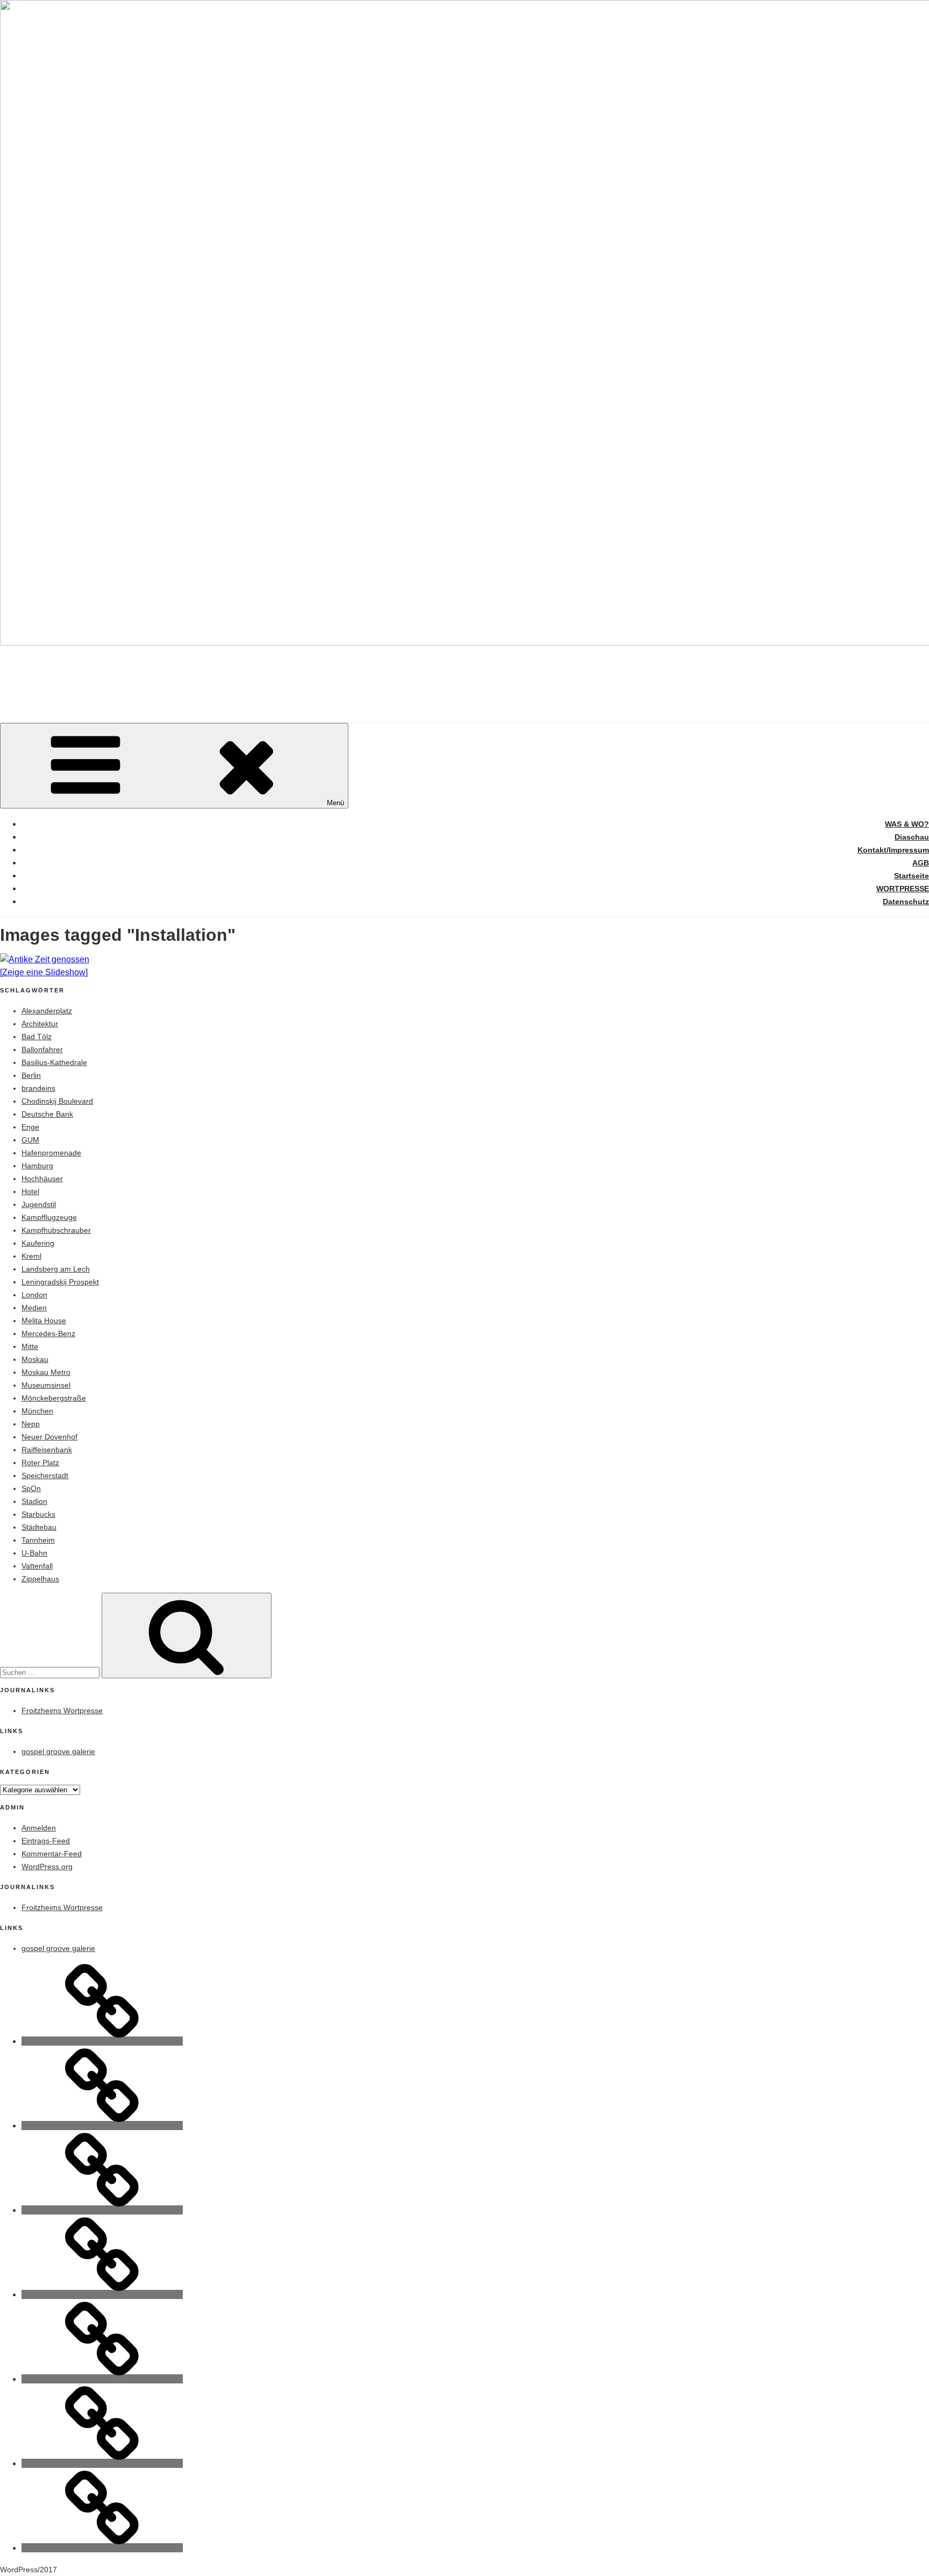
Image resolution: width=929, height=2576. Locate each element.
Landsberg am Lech (56, 1269)
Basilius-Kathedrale (54, 1062)
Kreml (31, 1256)
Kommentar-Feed (52, 1854)
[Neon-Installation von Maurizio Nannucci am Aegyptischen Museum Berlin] (464, 960)
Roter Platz (40, 1463)
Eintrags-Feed (46, 1841)
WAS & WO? (907, 824)
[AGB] (102, 2294)
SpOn (31, 1488)
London (34, 1295)
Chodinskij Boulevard (57, 1101)
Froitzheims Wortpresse (62, 1711)
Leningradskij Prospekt (60, 1282)
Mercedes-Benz (48, 1333)
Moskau (35, 1359)
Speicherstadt (45, 1475)
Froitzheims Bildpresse (147, 675)
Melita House (44, 1321)
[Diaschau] (102, 2126)
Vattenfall (37, 1566)
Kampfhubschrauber (56, 1230)
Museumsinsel (46, 1385)
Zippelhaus (40, 1579)
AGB (921, 863)
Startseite (912, 876)
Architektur (40, 1024)
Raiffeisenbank (47, 1450)
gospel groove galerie (58, 1751)
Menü (335, 803)
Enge (30, 1127)
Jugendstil (39, 1204)
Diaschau (912, 837)
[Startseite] (102, 2379)
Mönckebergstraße (54, 1398)
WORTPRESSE (903, 889)
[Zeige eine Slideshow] (44, 972)
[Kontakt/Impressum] (102, 2210)
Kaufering (38, 1243)
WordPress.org (47, 1867)
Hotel (30, 1191)
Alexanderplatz (47, 1011)
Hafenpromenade (51, 1153)
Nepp (31, 1424)
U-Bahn (34, 1553)
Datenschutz (906, 902)
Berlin (31, 1075)
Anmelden (39, 1828)
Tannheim (38, 1540)
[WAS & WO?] (102, 2041)
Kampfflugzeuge (49, 1217)
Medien (34, 1308)
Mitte (30, 1346)
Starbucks (38, 1514)
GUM (30, 1140)
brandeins (38, 1088)
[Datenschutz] (102, 2548)
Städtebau (39, 1527)
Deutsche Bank (47, 1114)
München (37, 1411)
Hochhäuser (42, 1179)
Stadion (34, 1501)
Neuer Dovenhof (49, 1437)
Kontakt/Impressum (893, 850)
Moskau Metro (46, 1372)
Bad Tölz (37, 1037)
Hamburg (37, 1166)
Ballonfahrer (42, 1049)
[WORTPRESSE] (102, 2463)
